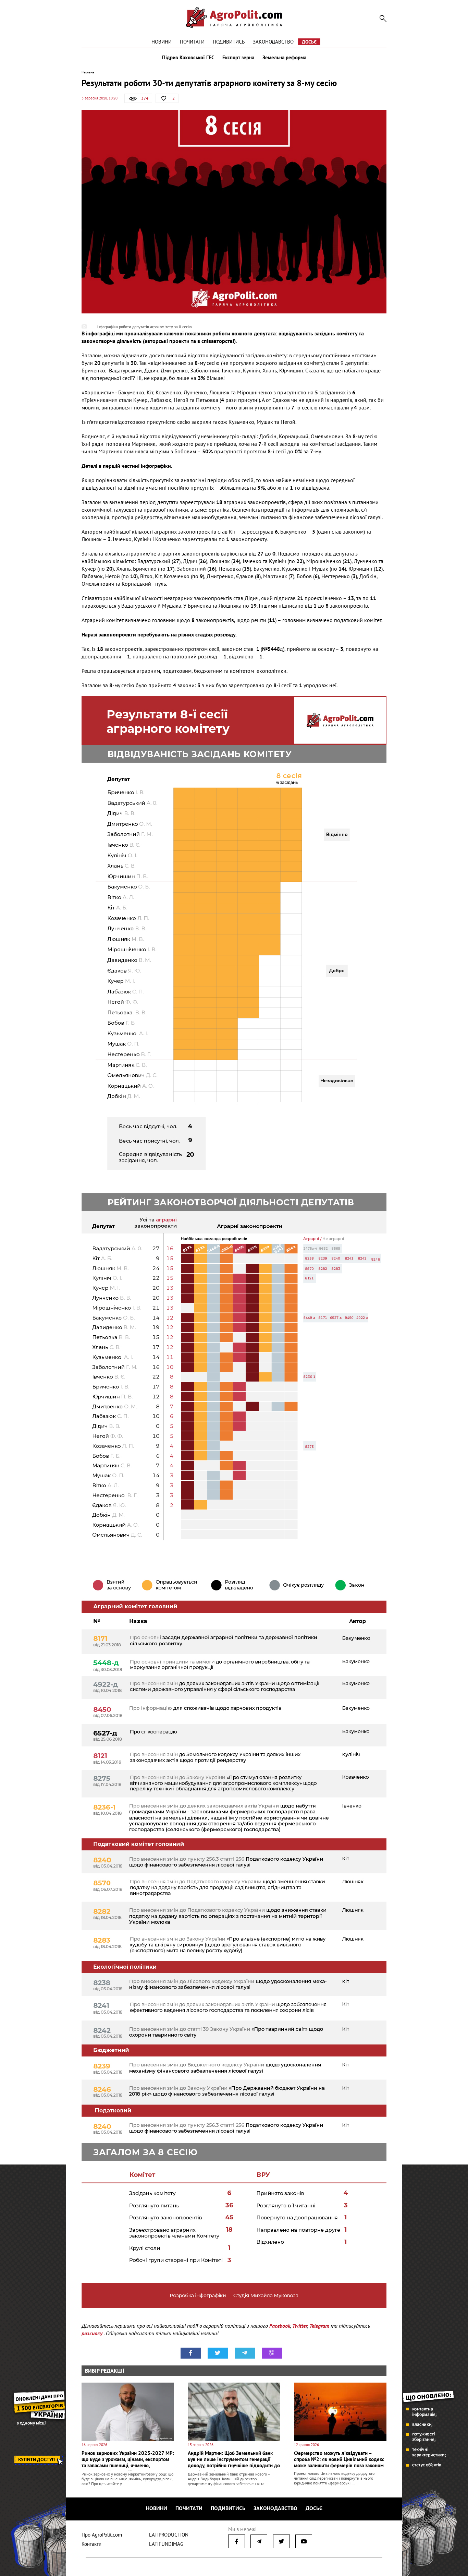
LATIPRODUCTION (169, 2535)
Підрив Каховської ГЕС (188, 58)
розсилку (93, 2333)
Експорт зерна (238, 58)
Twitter (300, 2326)
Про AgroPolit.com (102, 2535)
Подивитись (229, 42)
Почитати (192, 42)
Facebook (280, 2326)
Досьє (309, 42)
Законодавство (273, 42)
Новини (162, 42)
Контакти (91, 2544)
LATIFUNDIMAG (166, 2544)
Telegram (319, 2326)
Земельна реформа (284, 58)
